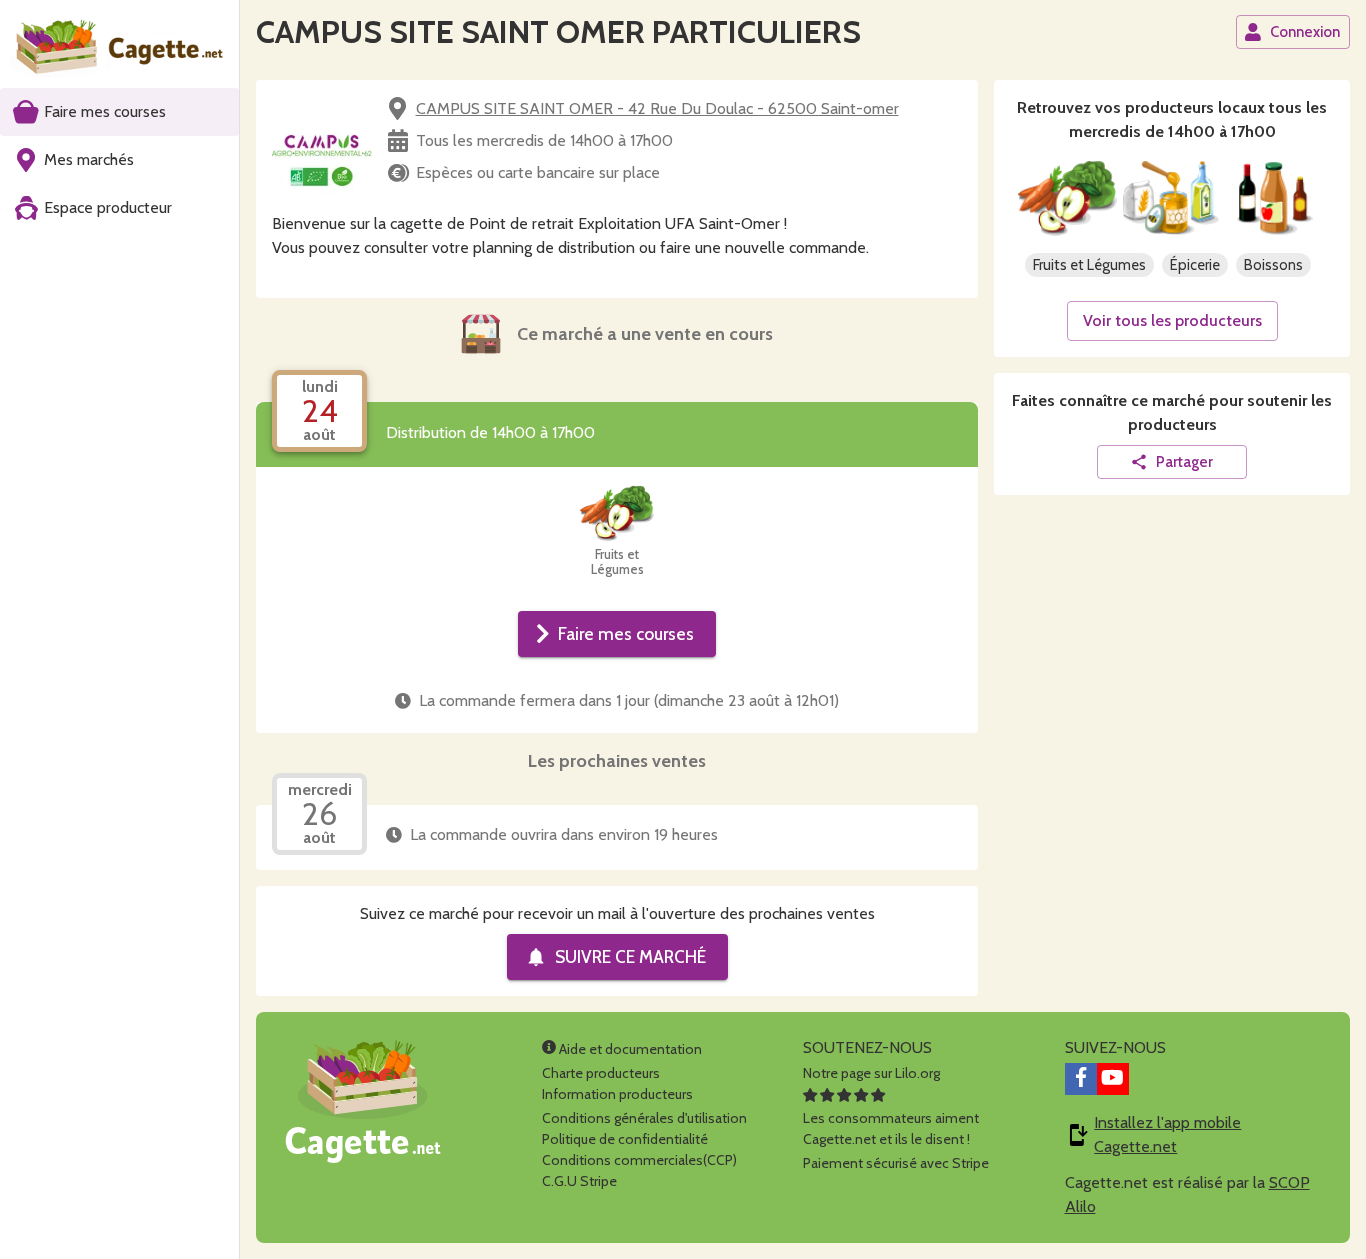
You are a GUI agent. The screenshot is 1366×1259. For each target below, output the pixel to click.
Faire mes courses (626, 633)
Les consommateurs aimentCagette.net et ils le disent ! (891, 1128)
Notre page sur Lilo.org (871, 1073)
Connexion (1305, 32)
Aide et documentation (629, 1049)
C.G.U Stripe (579, 1181)
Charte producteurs (601, 1073)
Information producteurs (617, 1094)
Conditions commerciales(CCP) (639, 1160)
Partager (1184, 462)
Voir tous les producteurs (1172, 320)
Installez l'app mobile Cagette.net (1167, 1134)
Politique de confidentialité (625, 1139)
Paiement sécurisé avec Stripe (896, 1163)
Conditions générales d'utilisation (644, 1118)
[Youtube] (1113, 1079)
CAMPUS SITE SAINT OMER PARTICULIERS (558, 31)
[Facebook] (1081, 1079)
